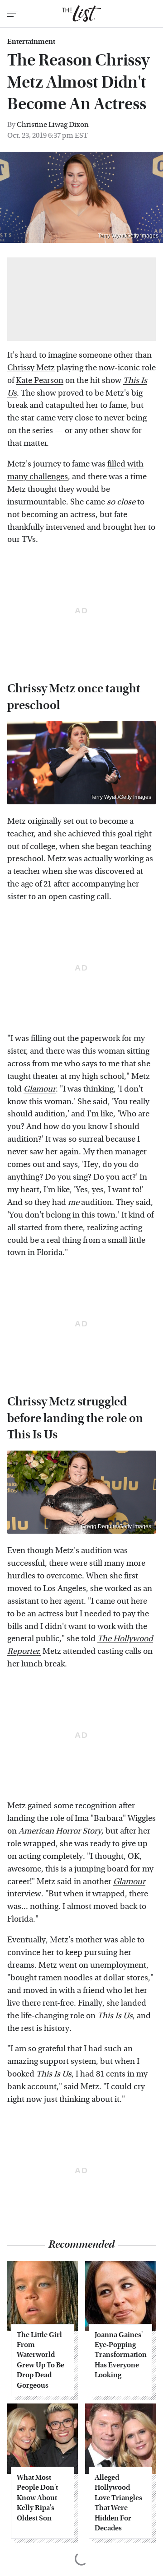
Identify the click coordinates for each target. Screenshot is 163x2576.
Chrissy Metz (31, 368)
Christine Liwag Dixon (53, 124)
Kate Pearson (40, 380)
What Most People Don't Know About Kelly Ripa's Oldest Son (37, 2498)
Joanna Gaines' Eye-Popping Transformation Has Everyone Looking (120, 2355)
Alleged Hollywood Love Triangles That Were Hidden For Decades (118, 2503)
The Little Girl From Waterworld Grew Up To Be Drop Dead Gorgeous (41, 2360)
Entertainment (31, 42)
